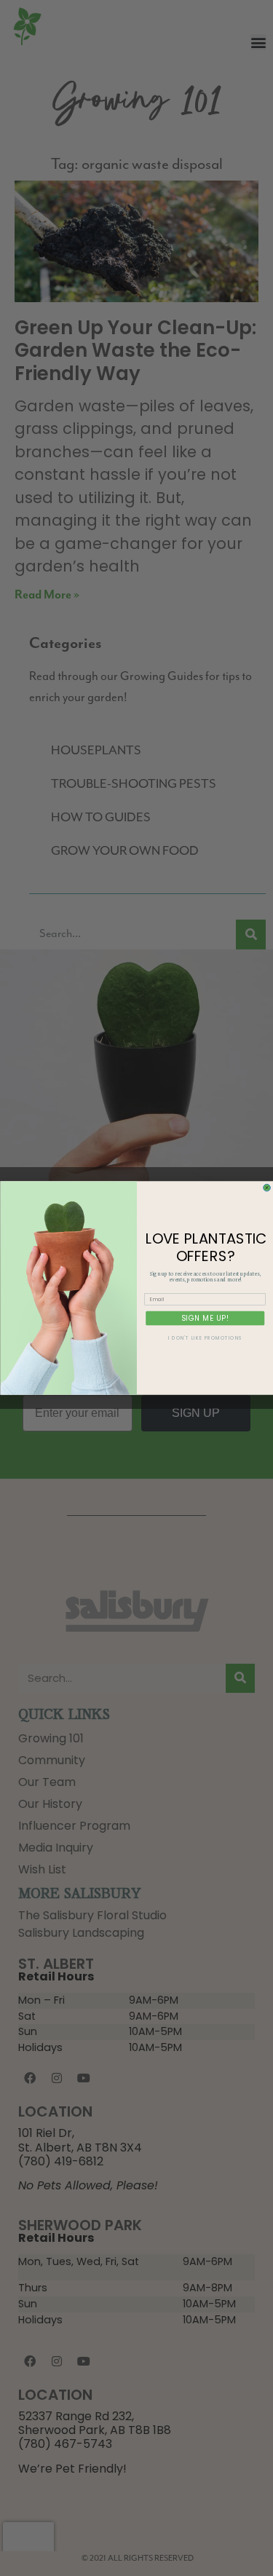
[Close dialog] (266, 1188)
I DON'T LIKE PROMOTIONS (205, 1338)
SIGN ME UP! (205, 1317)
